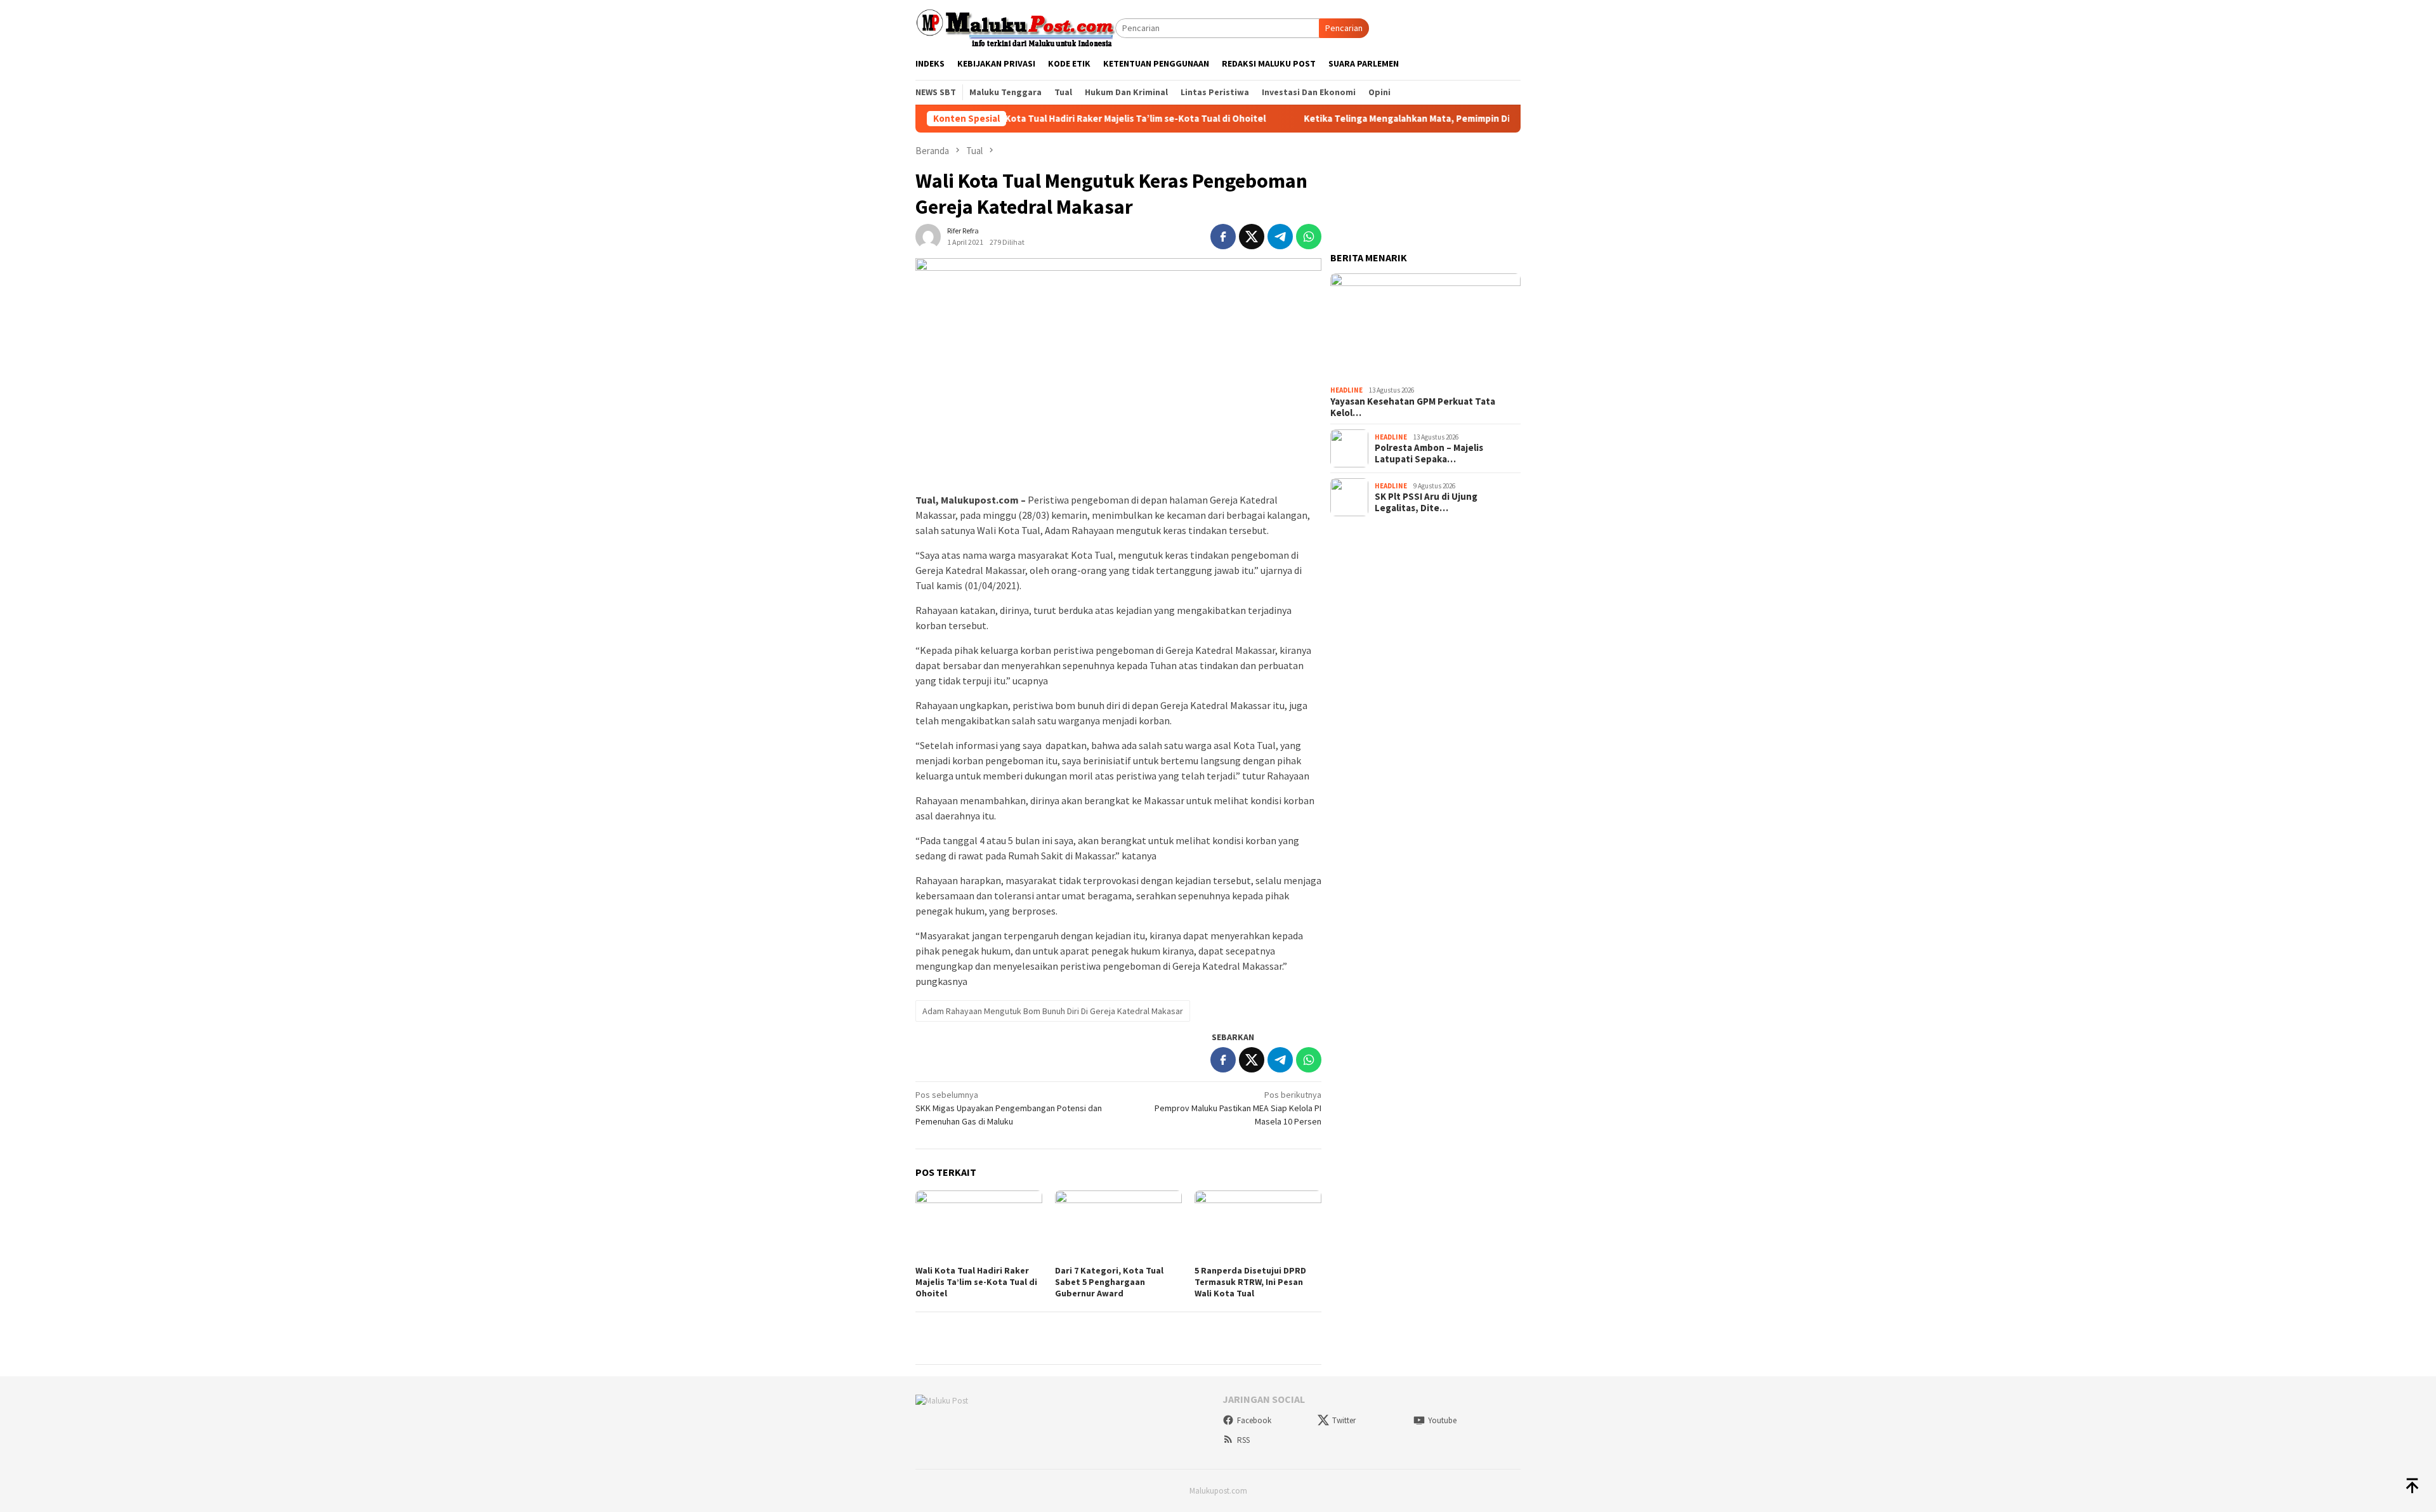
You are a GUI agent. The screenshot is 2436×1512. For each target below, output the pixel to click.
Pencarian (1344, 28)
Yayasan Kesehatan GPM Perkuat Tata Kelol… (1413, 407)
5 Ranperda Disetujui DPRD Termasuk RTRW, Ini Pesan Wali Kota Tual (1250, 1282)
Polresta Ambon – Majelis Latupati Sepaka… (1429, 453)
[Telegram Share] (1280, 237)
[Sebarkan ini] (1223, 237)
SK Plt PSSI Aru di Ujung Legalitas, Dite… (1426, 502)
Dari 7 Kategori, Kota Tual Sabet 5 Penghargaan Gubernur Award (1109, 1282)
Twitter (1344, 1420)
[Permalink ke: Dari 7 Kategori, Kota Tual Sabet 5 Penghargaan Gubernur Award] (1118, 1226)
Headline (1346, 390)
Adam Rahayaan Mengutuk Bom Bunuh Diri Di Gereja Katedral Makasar (1053, 1011)
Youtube (1442, 1420)
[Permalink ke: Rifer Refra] (928, 235)
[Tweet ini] (1252, 237)
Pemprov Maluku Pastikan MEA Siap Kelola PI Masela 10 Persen (1238, 1108)
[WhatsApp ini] (1309, 237)
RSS (1243, 1440)
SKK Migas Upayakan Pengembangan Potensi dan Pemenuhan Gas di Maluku (1009, 1108)
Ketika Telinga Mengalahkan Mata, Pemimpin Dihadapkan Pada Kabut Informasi (1407, 119)
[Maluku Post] (1015, 27)
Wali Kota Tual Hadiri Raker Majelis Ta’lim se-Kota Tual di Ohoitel (1056, 119)
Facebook (1254, 1420)
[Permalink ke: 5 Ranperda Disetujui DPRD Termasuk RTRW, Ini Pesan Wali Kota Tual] (1258, 1226)
